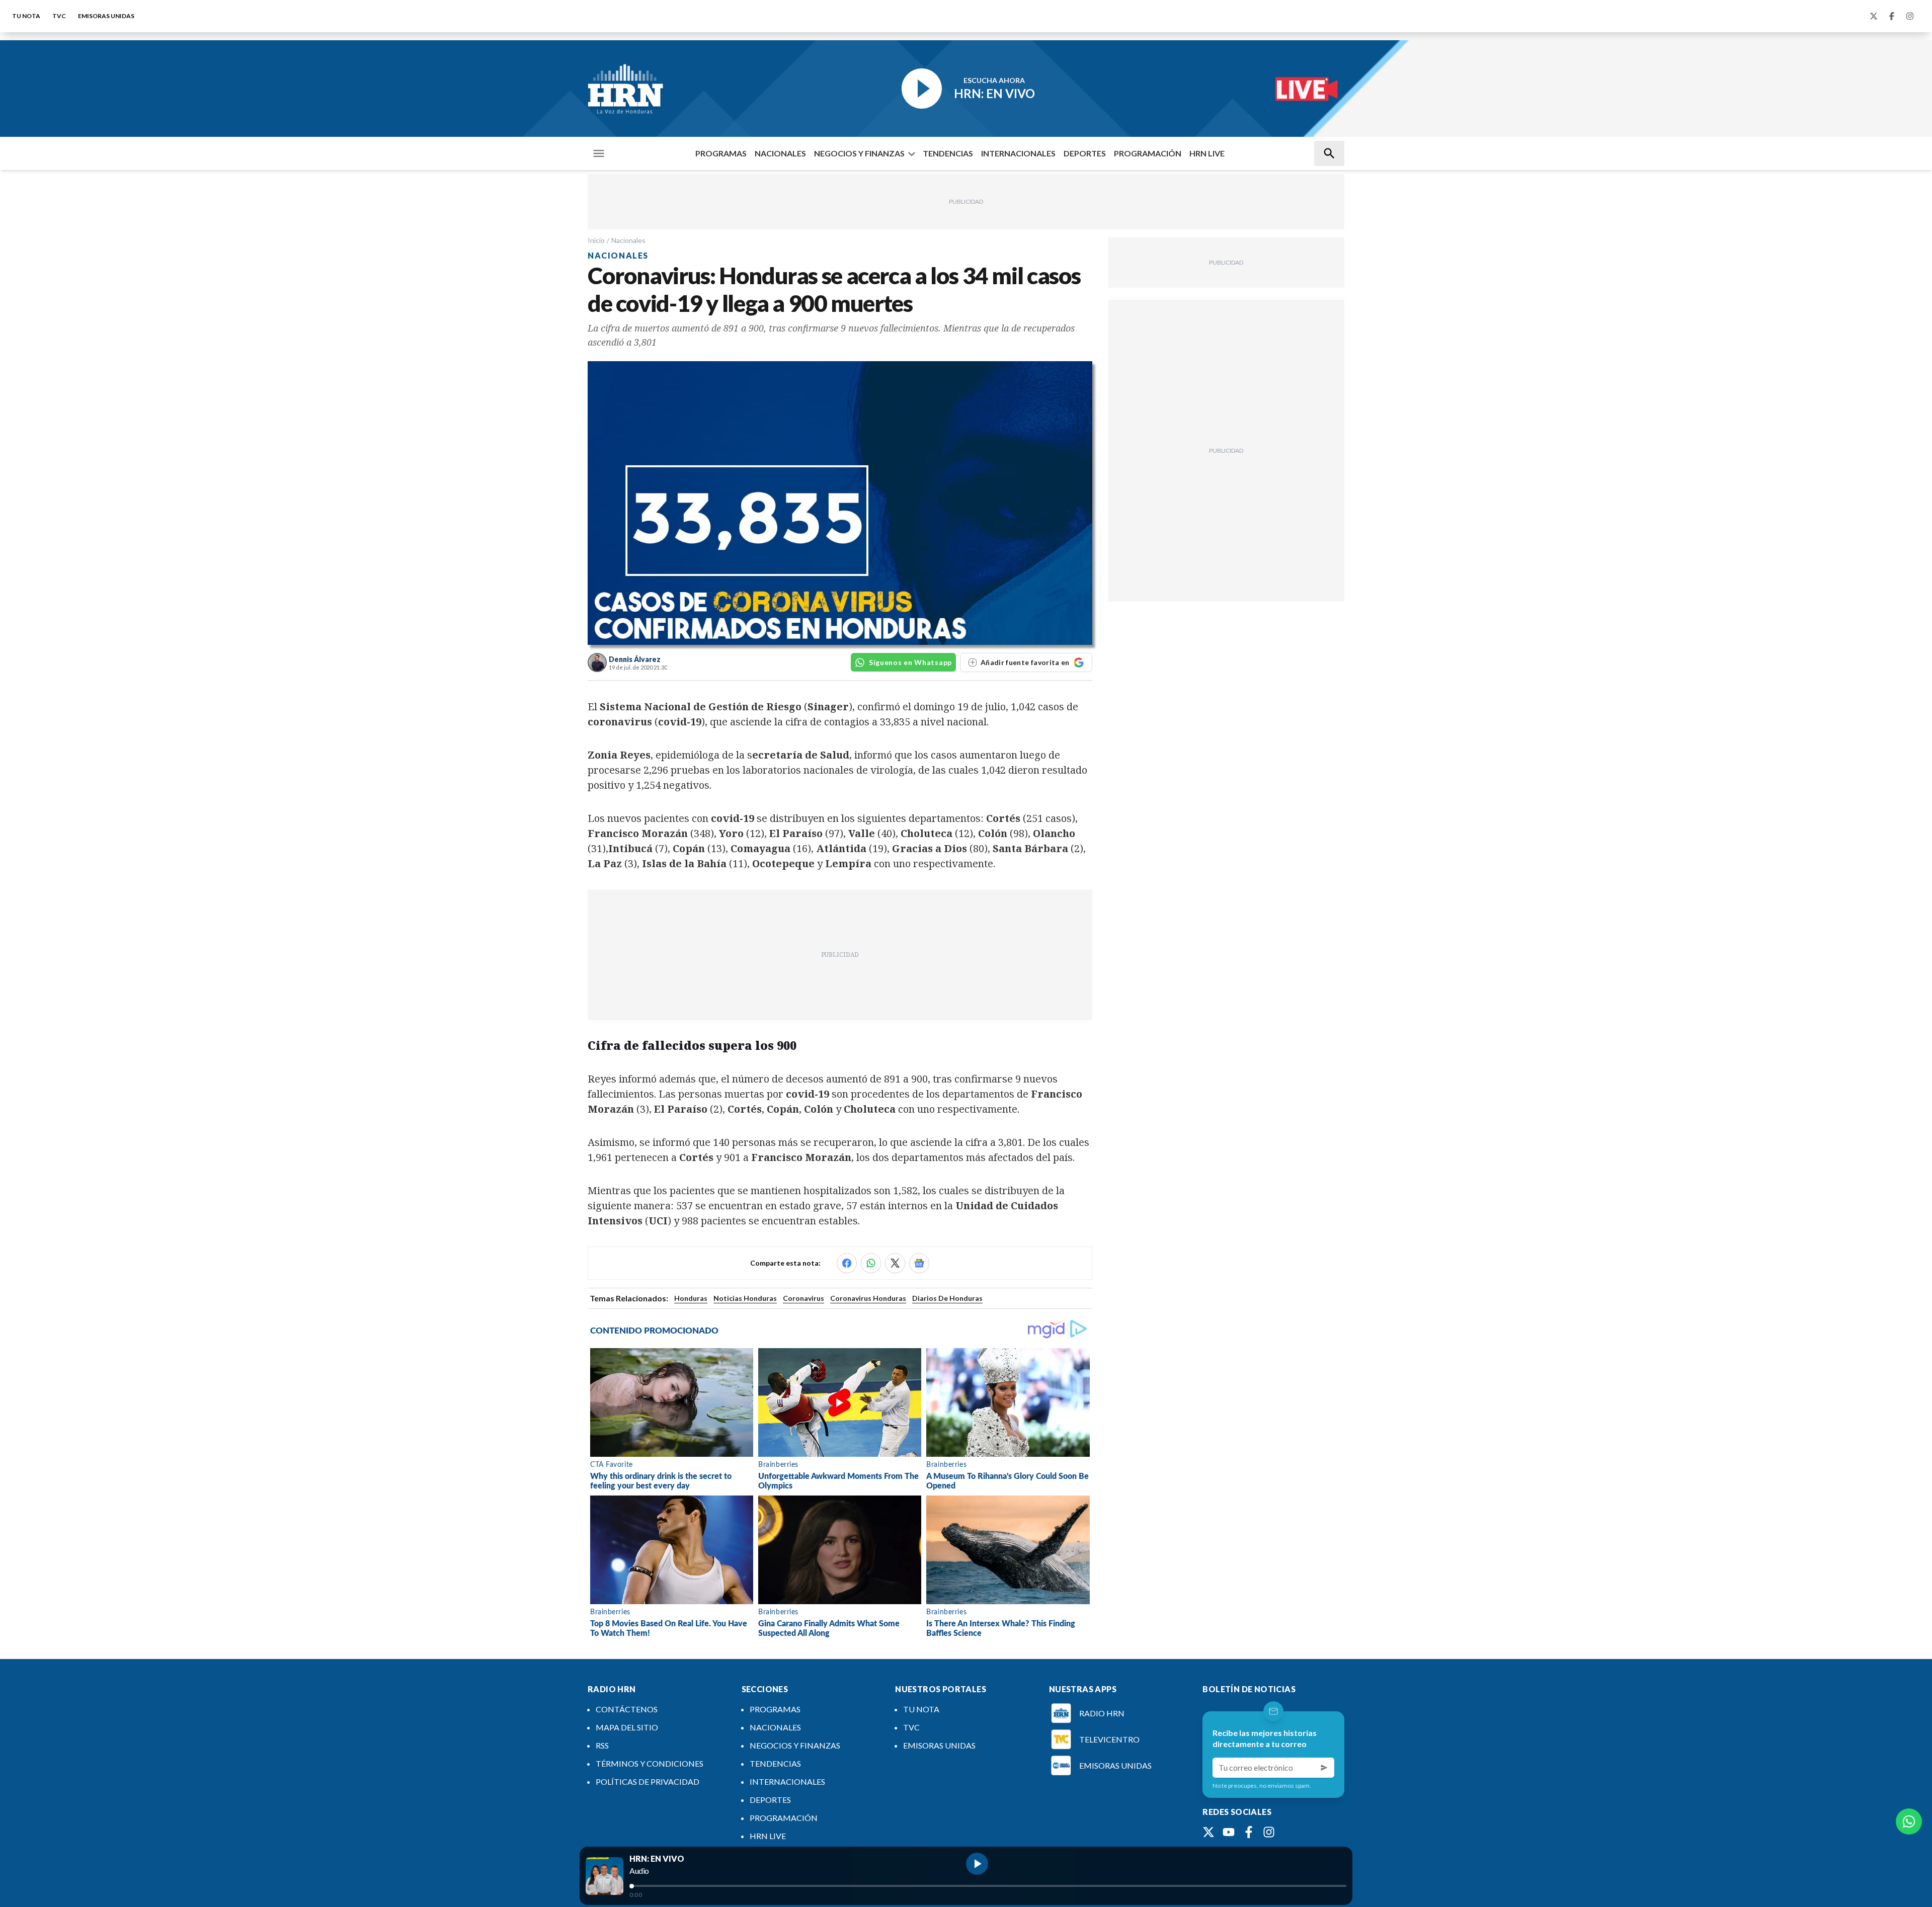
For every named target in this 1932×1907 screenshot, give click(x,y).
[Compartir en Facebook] (847, 1263)
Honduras (691, 1298)
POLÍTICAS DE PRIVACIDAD (648, 1781)
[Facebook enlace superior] (1892, 16)
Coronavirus (803, 1298)
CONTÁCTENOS (627, 1709)
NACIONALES (780, 153)
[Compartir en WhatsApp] (871, 1263)
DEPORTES (1085, 153)
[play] (977, 1864)
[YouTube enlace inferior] (1229, 1832)
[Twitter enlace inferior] (1209, 1832)
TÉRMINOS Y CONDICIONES (650, 1763)
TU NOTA (26, 16)
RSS (602, 1745)
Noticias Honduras (745, 1298)
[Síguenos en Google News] (919, 1263)
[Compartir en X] (895, 1263)
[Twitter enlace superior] (1874, 16)
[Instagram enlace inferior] (1269, 1832)
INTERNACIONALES (1018, 153)
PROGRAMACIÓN (1148, 153)
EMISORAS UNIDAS (106, 16)
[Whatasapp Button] (1909, 1821)
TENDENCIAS (948, 153)
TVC (59, 16)
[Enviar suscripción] (1324, 1768)
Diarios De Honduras (947, 1298)
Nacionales (628, 240)
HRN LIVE (1207, 153)
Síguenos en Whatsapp (910, 662)
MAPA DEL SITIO (627, 1727)
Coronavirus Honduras (868, 1298)
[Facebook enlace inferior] (1249, 1832)
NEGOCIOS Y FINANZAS (859, 153)
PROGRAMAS (721, 153)
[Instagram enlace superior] (1910, 16)
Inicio (596, 240)
